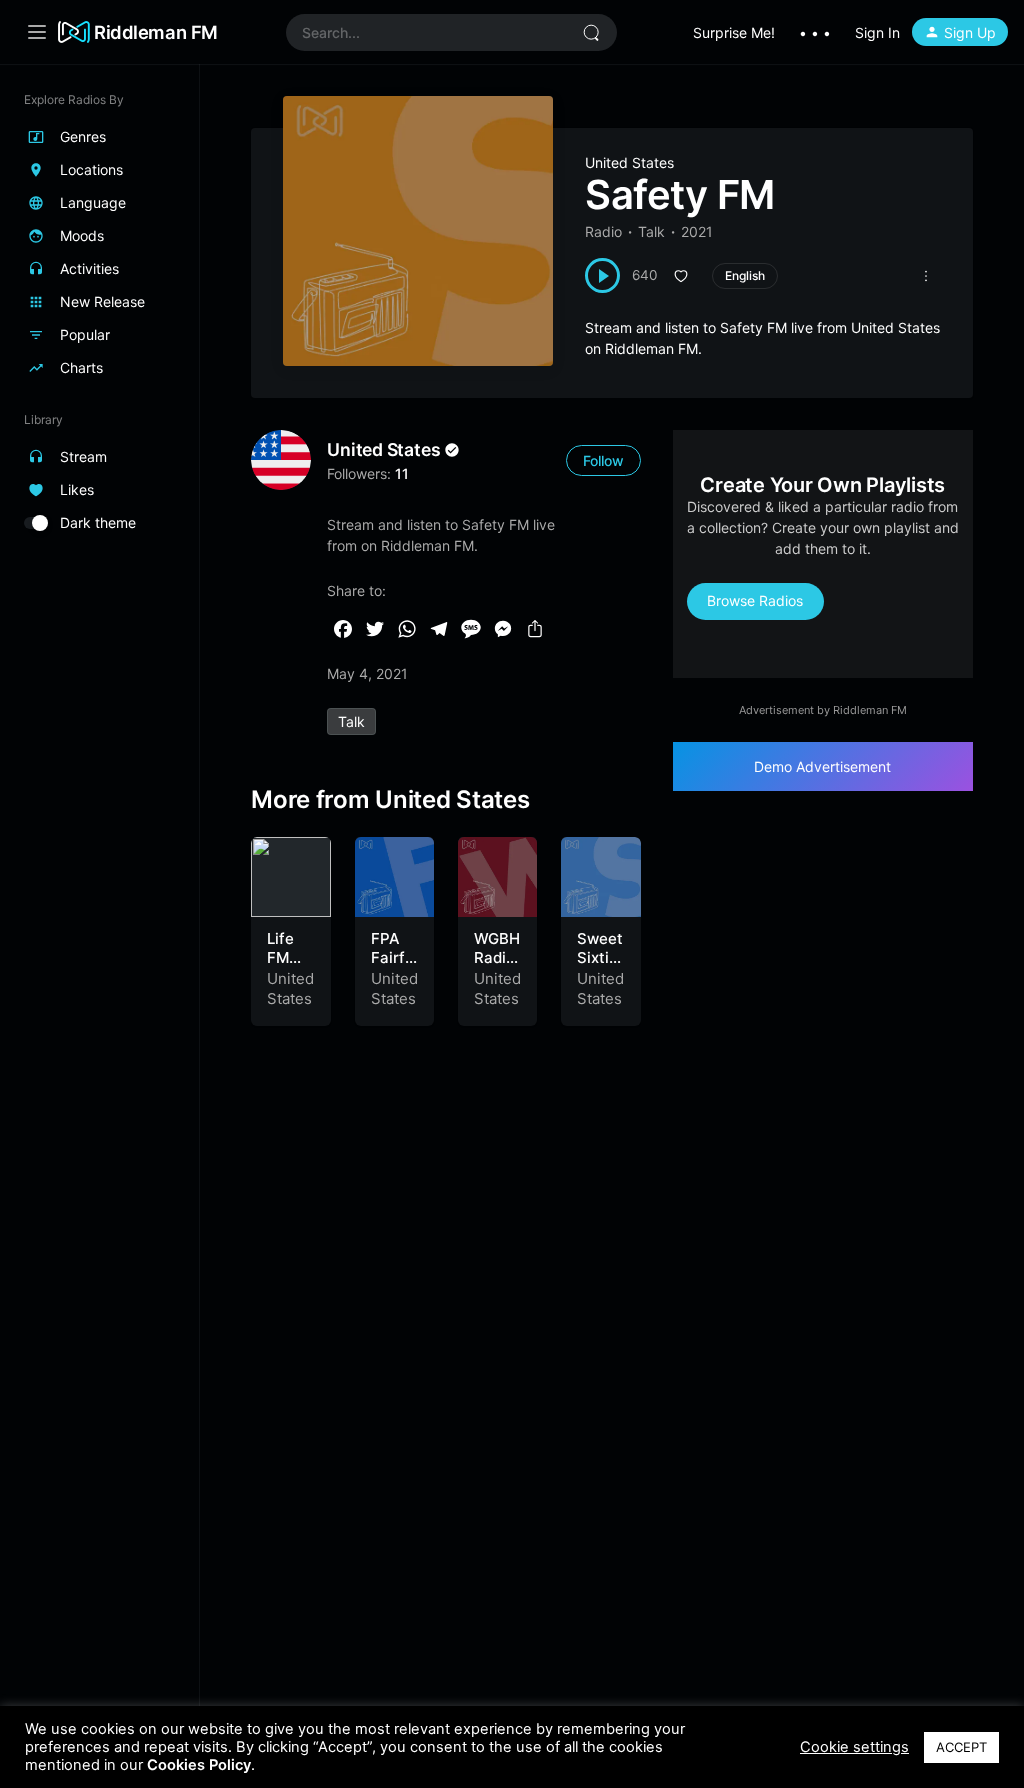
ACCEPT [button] (961, 1747)
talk (351, 721)
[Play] (602, 275)
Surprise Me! (734, 32)
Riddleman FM (156, 32)
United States (629, 162)
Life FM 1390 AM (285, 968)
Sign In (877, 32)
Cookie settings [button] (854, 1747)
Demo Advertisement (822, 766)
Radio (603, 231)
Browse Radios (755, 600)
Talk (651, 231)
